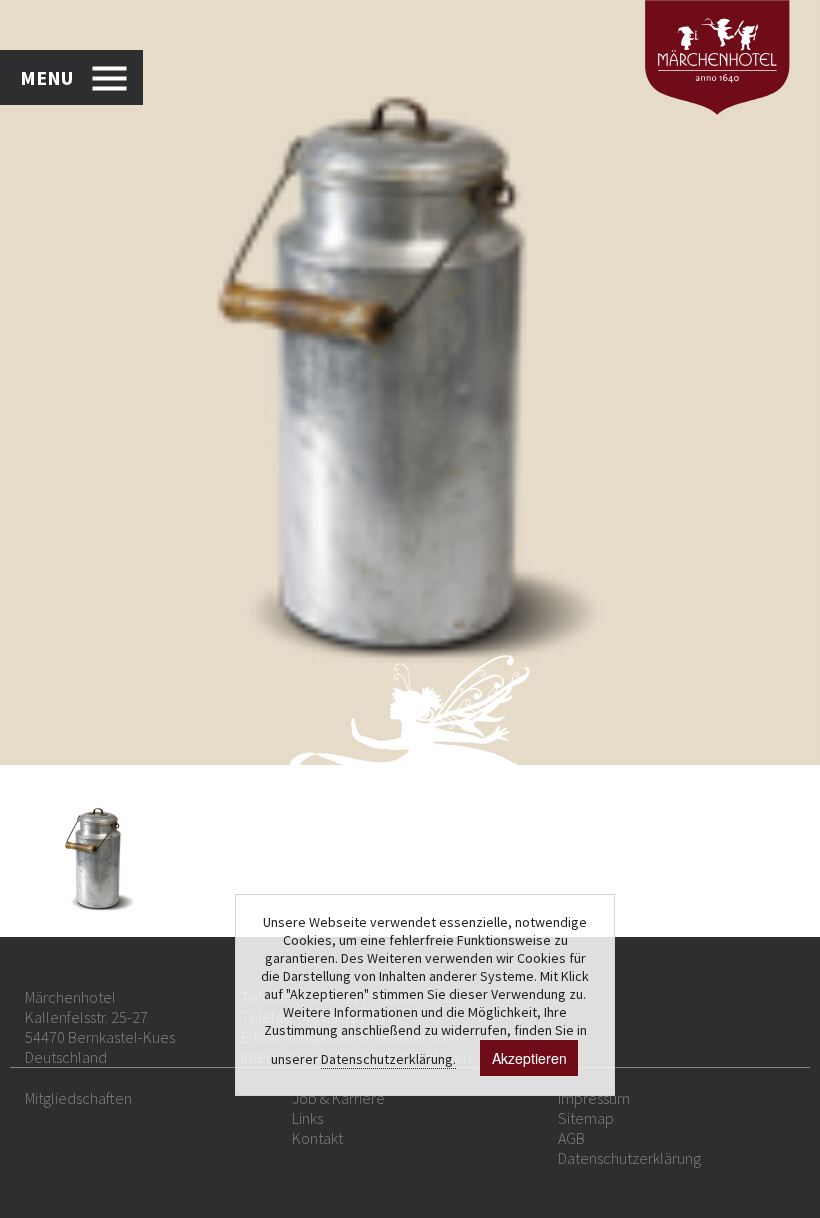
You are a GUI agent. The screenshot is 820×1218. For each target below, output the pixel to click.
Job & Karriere (338, 1098)
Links (307, 1118)
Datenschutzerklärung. (388, 1059)
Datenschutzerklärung (629, 1158)
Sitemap (586, 1118)
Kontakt (317, 1138)
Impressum (594, 1098)
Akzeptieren (529, 1058)
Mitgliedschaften (78, 1098)
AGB (571, 1138)
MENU (46, 77)
